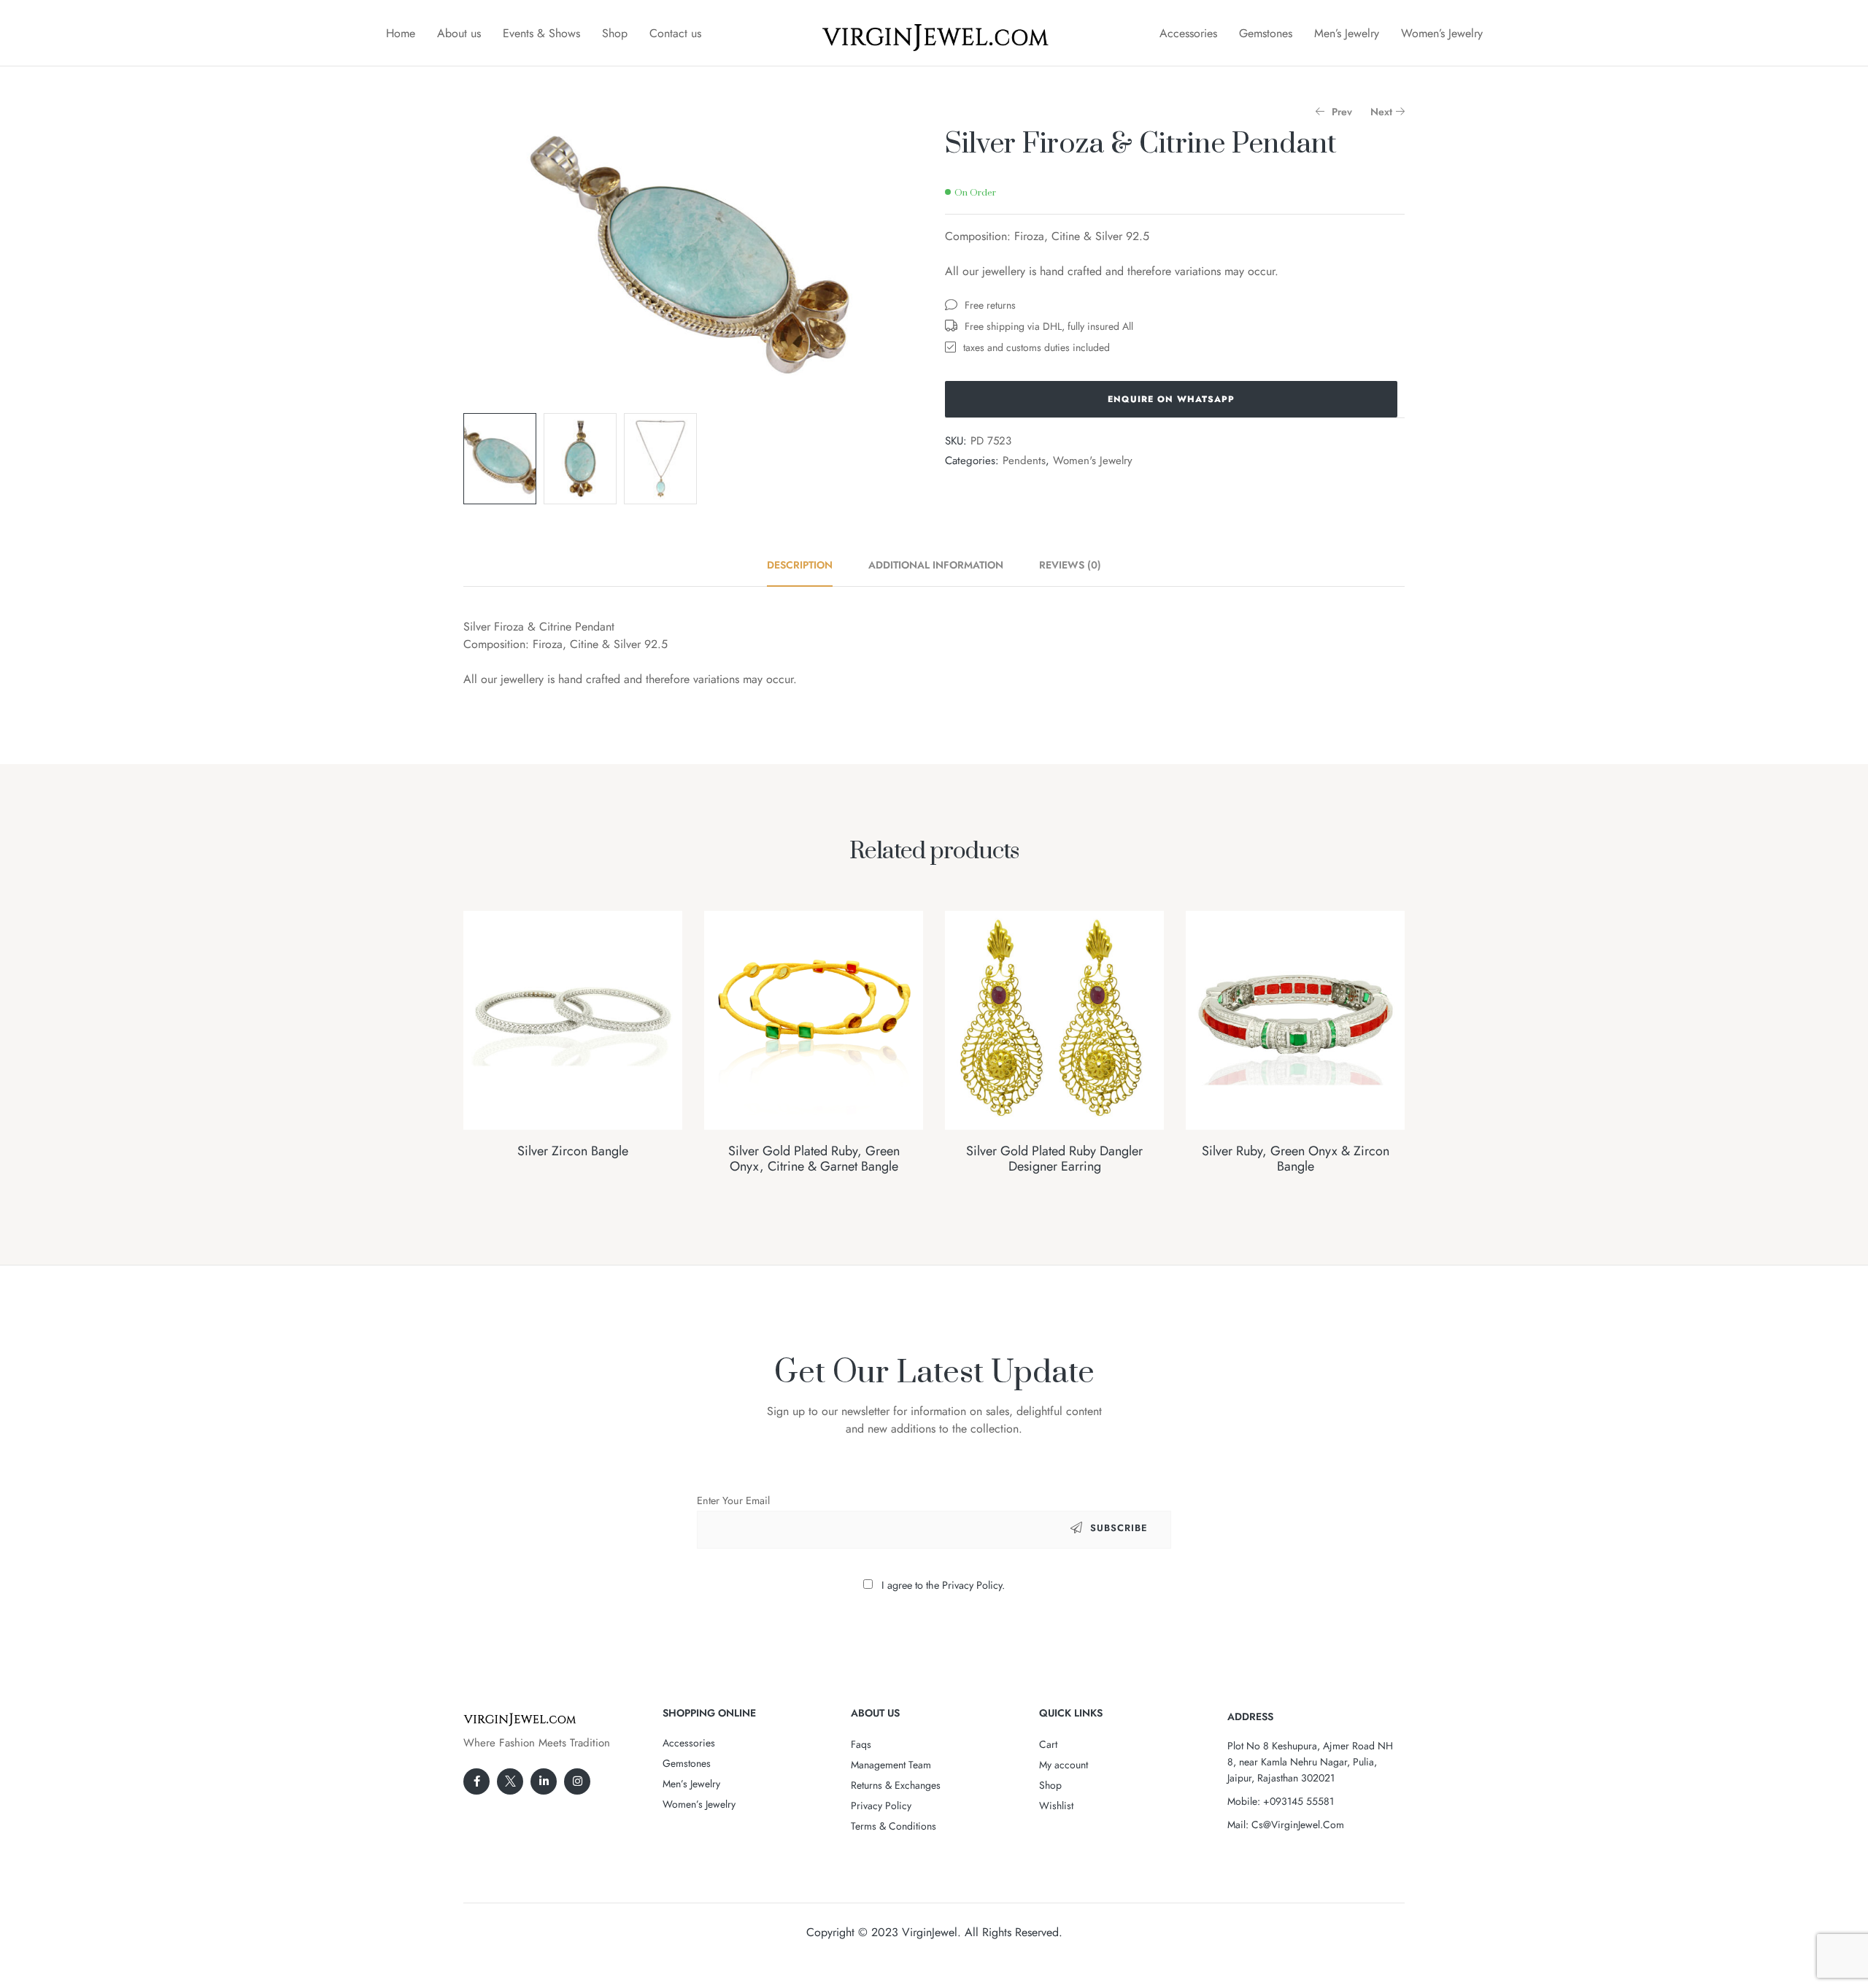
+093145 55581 (1298, 1801)
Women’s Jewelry (1442, 33)
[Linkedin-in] (544, 1781)
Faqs (861, 1744)
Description (800, 565)
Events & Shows (541, 33)
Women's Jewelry (1093, 461)
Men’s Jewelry (1347, 33)
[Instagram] (577, 1781)
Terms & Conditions (894, 1826)
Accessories (1188, 33)
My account (1064, 1765)
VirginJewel (930, 1932)
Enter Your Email (733, 1500)
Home (401, 33)
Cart (1048, 1744)
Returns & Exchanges (896, 1785)
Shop (615, 33)
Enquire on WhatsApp (1171, 399)
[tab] (808, 565)
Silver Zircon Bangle (573, 1151)
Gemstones (1266, 33)
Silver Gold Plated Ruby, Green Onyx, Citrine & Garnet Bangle (814, 1159)
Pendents (1024, 461)
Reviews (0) (1070, 565)
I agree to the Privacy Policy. (943, 1585)
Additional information (936, 565)
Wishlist (1056, 1806)
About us (459, 33)
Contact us (675, 33)
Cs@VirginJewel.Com (1298, 1825)
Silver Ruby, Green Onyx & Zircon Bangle (1296, 1159)
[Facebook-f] (476, 1781)
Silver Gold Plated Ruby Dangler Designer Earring (1054, 1159)
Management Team (891, 1765)
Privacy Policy (881, 1806)
